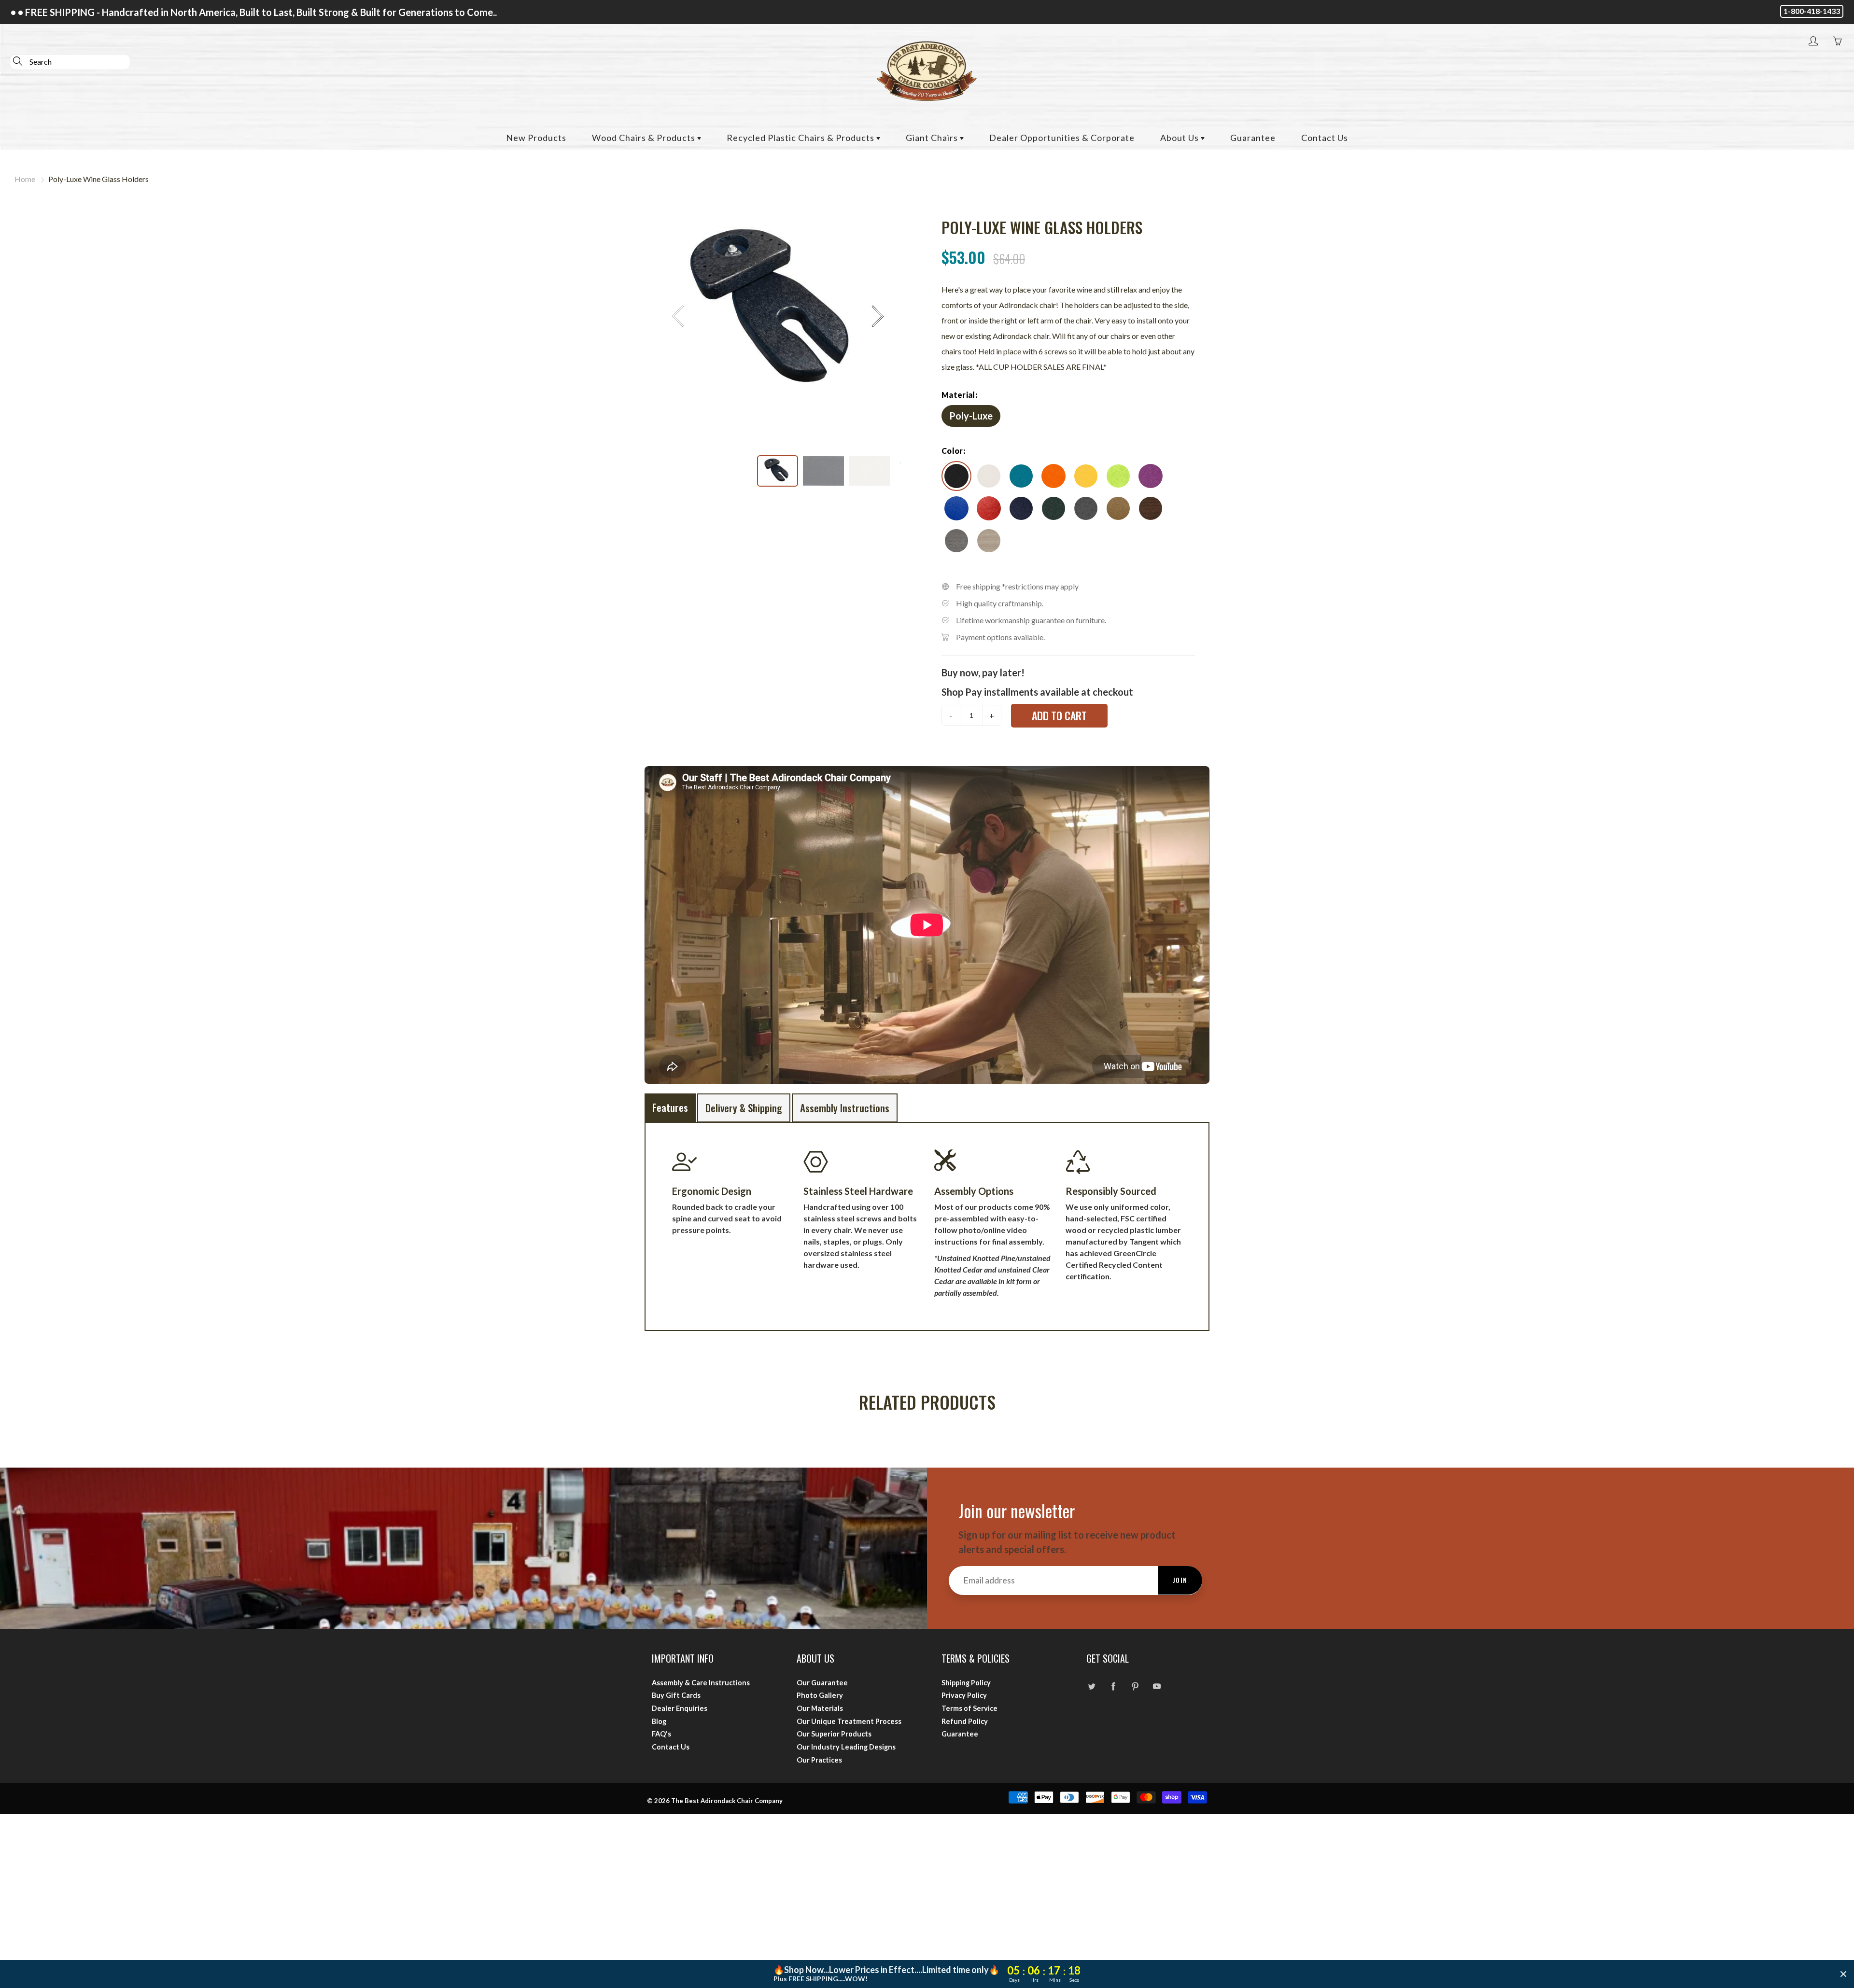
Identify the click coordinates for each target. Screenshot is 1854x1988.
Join (1180, 1580)
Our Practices (819, 1760)
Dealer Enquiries (680, 1708)
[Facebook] (1113, 1687)
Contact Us (1325, 138)
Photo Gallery (820, 1695)
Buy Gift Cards (676, 1695)
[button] (877, 316)
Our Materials (820, 1708)
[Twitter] (1091, 1687)
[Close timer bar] (1843, 1974)
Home (25, 179)
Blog (659, 1721)
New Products (536, 138)
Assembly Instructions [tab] (845, 1108)
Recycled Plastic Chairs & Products (801, 138)
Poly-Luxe (971, 416)
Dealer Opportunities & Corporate (1062, 138)
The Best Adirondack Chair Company (727, 1801)
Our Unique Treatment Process (849, 1721)
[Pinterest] (1135, 1687)
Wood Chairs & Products (645, 138)
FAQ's (661, 1734)
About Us (1180, 138)
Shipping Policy (966, 1683)
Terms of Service (969, 1708)
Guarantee (1253, 138)
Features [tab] (670, 1107)
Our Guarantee (822, 1683)
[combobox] (70, 62)
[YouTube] (1157, 1687)
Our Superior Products (834, 1734)
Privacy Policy (964, 1695)
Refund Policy (965, 1721)
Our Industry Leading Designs (846, 1747)
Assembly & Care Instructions (701, 1683)
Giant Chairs (933, 138)
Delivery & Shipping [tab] (744, 1108)
